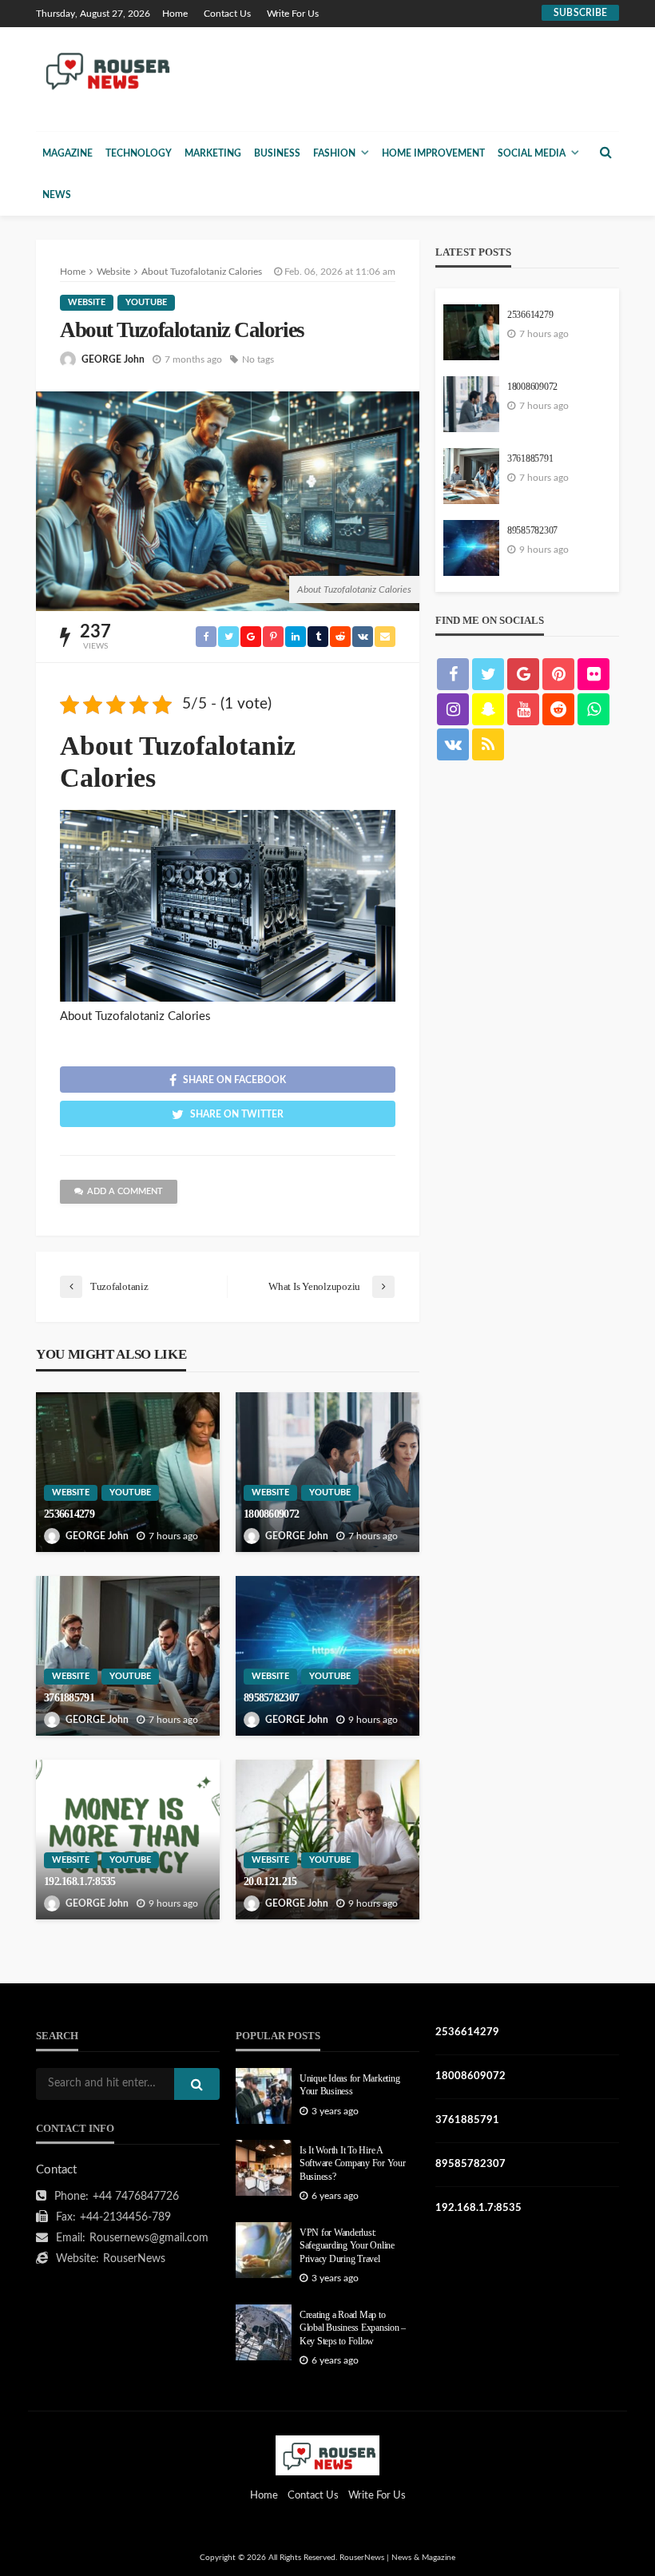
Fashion (334, 153)
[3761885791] (128, 1656)
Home (175, 14)
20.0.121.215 (270, 1881)
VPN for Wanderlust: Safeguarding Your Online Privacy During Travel (347, 2246)
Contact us (227, 14)
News (57, 195)
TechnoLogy (139, 153)
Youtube (146, 302)
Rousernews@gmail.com (149, 2238)
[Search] (605, 153)
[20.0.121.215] (327, 1840)
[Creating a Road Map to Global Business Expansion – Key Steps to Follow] (264, 2332)
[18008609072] (327, 1472)
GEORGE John (113, 359)
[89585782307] (327, 1656)
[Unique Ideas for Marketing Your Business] (264, 2096)
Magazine (67, 153)
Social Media (532, 153)
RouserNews (134, 2259)
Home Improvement (433, 153)
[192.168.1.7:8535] (128, 1840)
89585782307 (271, 1698)
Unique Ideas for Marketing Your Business (349, 2085)
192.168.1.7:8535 (79, 1881)
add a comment (125, 1191)
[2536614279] (128, 1472)
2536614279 (69, 1514)
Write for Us (293, 14)
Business (277, 153)
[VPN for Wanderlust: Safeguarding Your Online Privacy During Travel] (264, 2250)
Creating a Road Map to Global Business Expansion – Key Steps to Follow (353, 2328)
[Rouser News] (105, 70)
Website (87, 302)
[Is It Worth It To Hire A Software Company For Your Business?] (264, 2168)
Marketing (213, 153)
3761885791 (69, 1698)
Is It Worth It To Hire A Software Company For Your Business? (353, 2164)
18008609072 (271, 1514)
